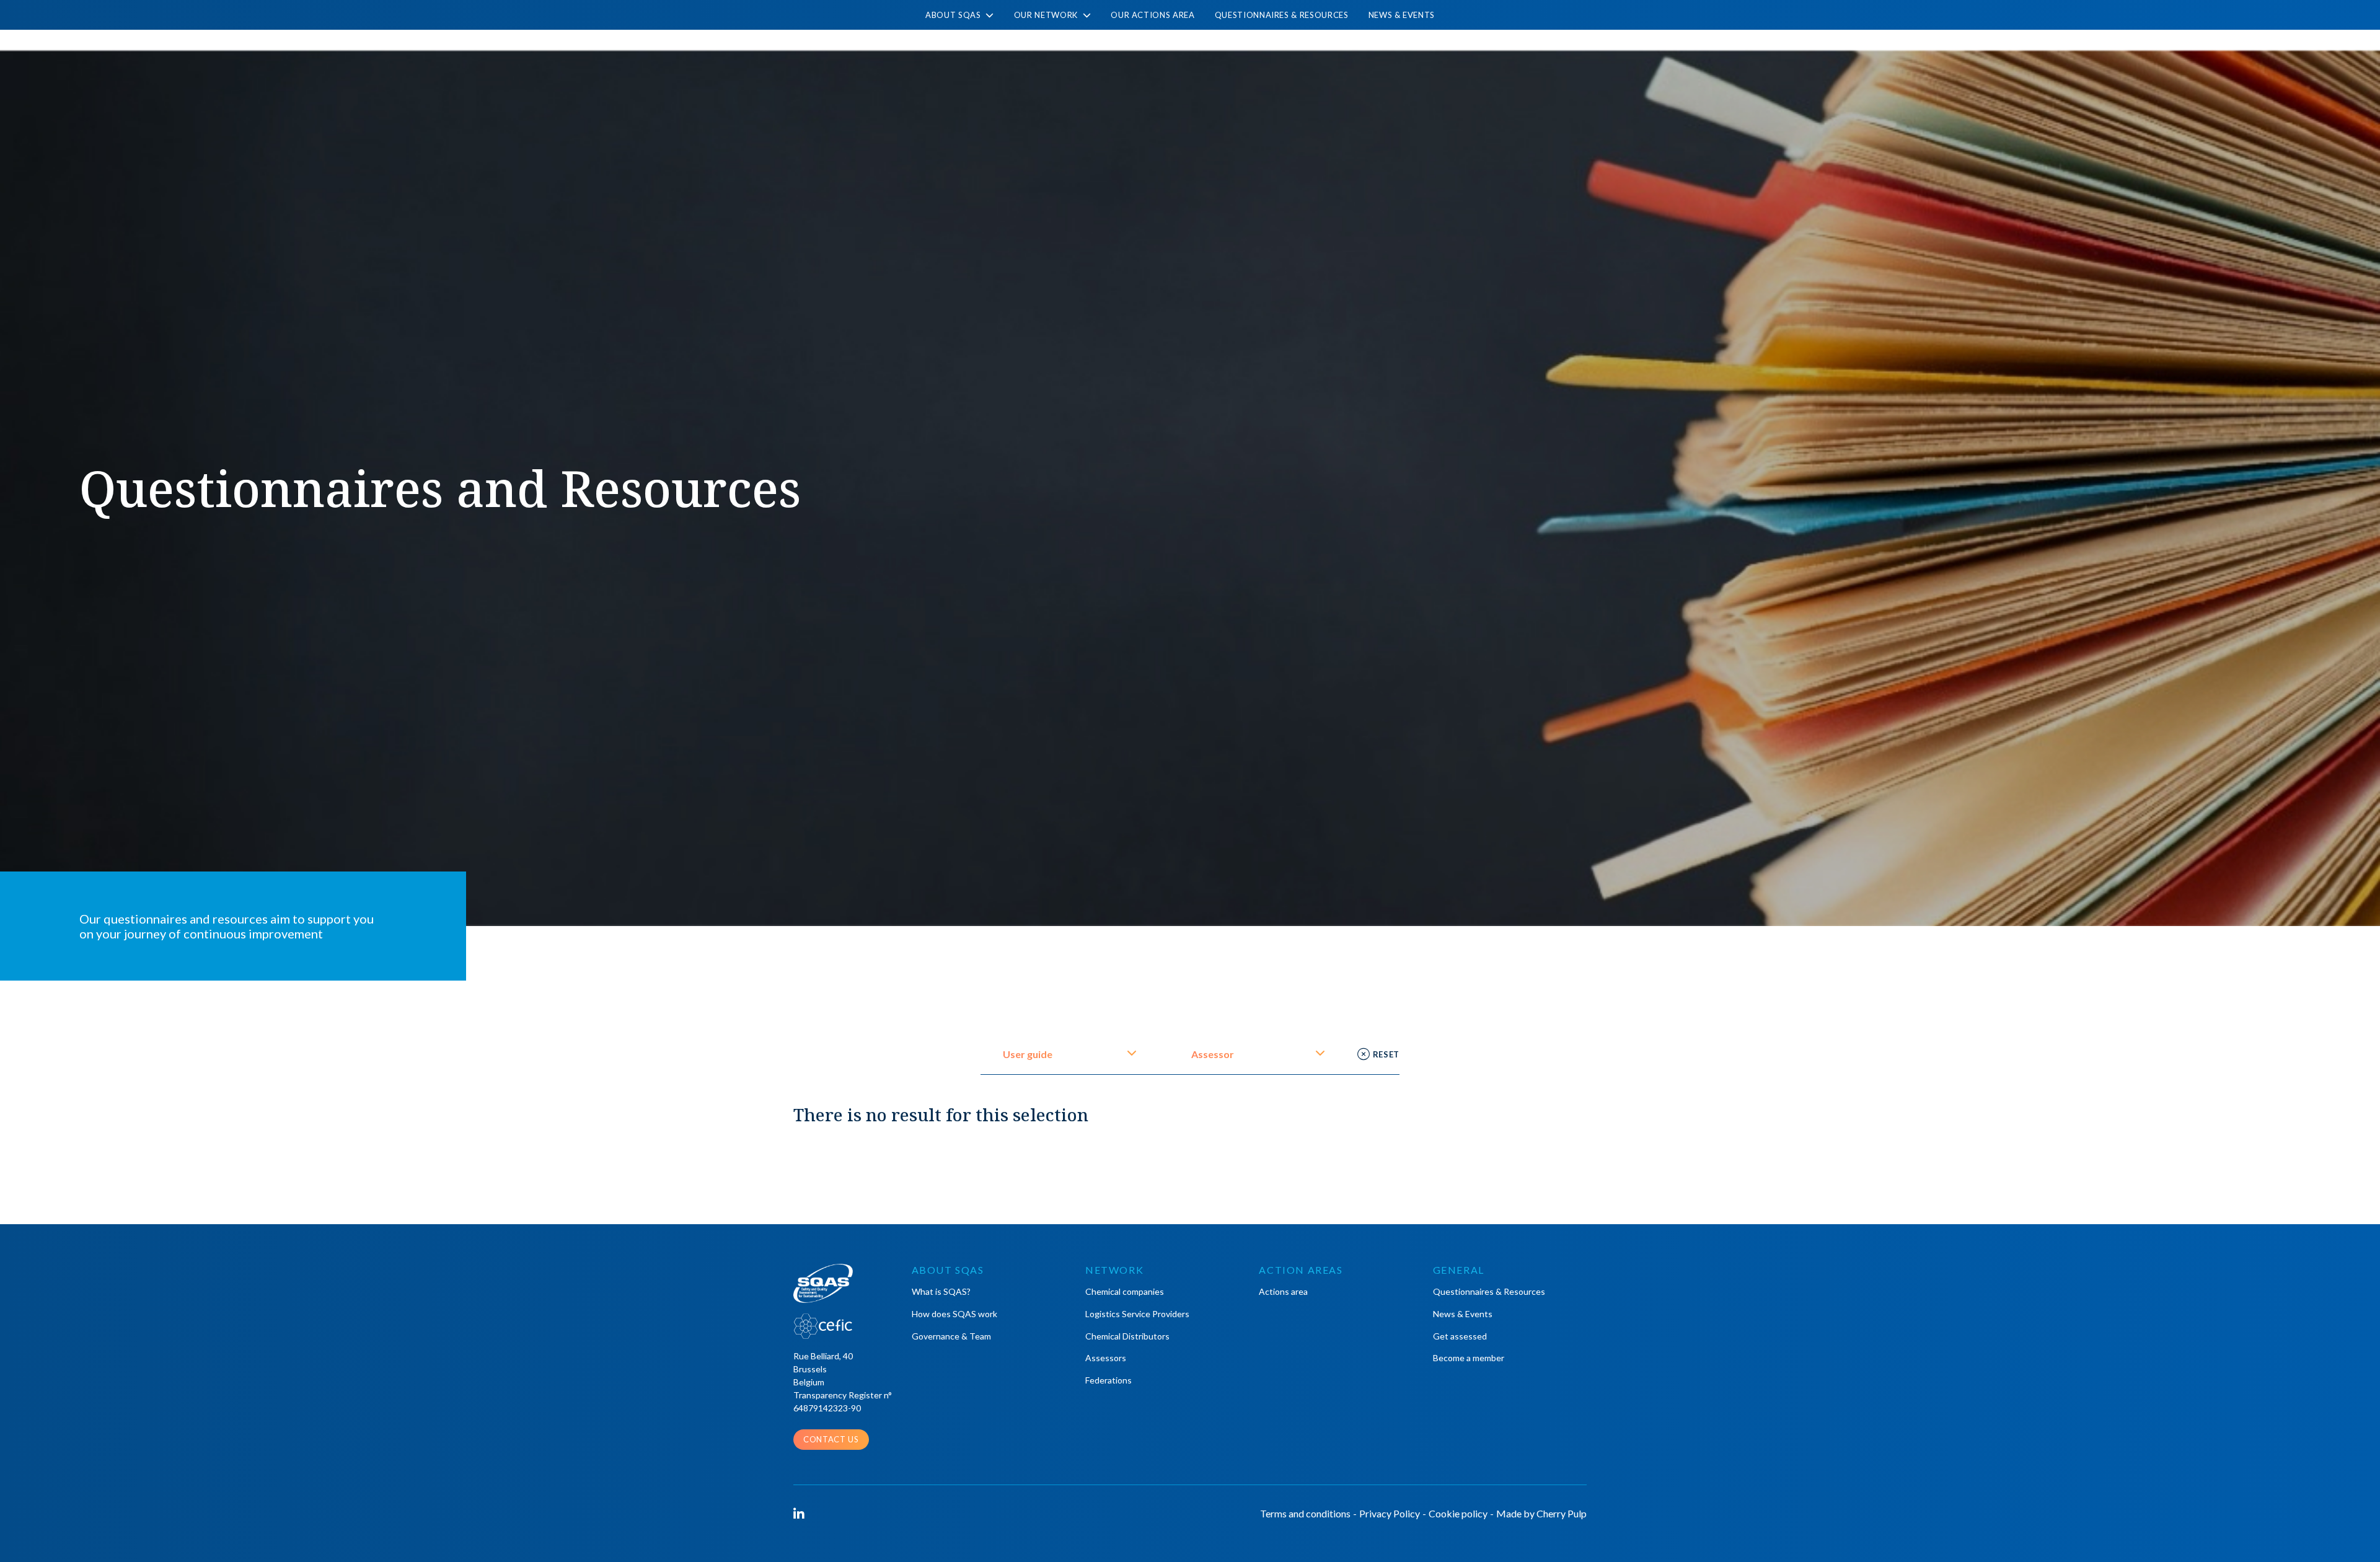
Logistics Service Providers (1137, 1314)
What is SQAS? (941, 1291)
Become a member (1469, 1358)
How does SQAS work (954, 1314)
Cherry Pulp (1562, 1513)
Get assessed (1460, 1336)
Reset (1386, 1054)
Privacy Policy (1390, 1513)
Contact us (831, 1439)
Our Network (1047, 15)
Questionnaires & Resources (1282, 15)
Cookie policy (1458, 1513)
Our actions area (1153, 15)
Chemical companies (1125, 1291)
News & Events (1402, 15)
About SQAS (954, 15)
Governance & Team (951, 1336)
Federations (1108, 1380)
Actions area (1283, 1291)
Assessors (1106, 1358)
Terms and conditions (1305, 1513)
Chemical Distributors (1127, 1336)
